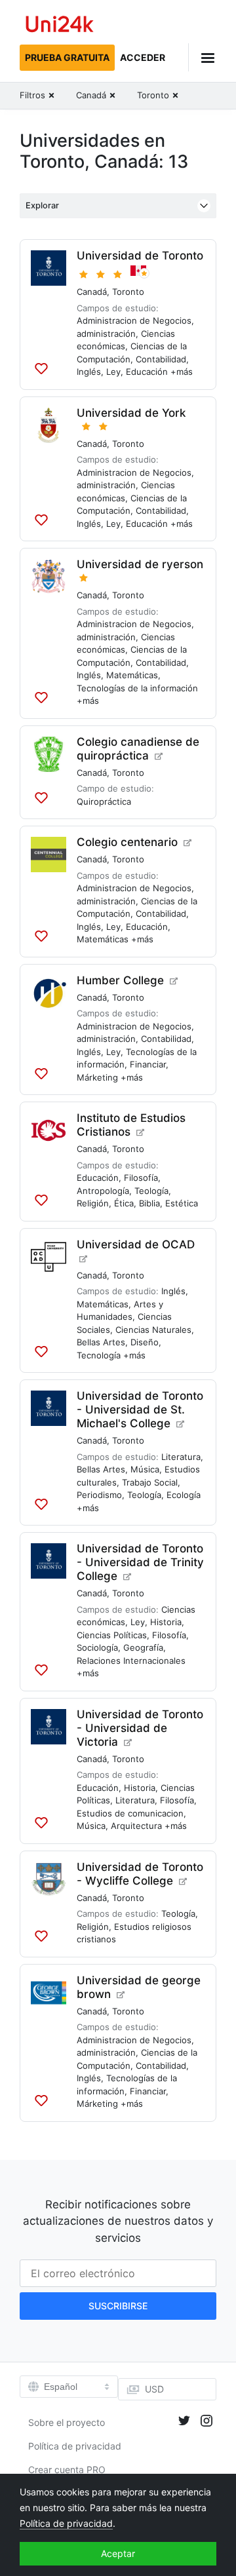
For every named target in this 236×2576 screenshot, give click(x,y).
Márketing (97, 1077)
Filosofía (141, 1178)
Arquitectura (136, 1826)
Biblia (149, 1203)
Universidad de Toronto (140, 256)
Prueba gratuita (67, 57)
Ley (113, 372)
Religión (93, 1203)
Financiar (148, 1064)
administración (106, 334)
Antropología (103, 1191)
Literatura (181, 1457)
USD (154, 2389)
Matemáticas (132, 675)
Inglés (89, 372)
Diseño (145, 1342)
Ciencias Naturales (153, 1330)
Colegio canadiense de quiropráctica (138, 749)
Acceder (143, 57)
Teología (151, 1191)
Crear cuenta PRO (67, 2470)
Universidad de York (131, 413)
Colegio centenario (127, 842)
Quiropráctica (104, 801)
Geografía (143, 1647)
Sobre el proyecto (67, 2422)
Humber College (120, 980)
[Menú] (202, 57)
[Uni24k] (60, 26)
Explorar (42, 205)
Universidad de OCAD (136, 1244)
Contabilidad (161, 359)
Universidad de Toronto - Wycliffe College (140, 1874)
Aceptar (118, 2553)
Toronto (128, 292)
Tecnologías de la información (137, 688)
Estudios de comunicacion (130, 1813)
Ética (124, 1203)
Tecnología (99, 1355)
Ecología (184, 1495)
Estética (182, 1203)
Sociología (97, 1647)
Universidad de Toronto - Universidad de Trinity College (140, 1562)
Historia (166, 1622)
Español (61, 2387)
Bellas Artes (101, 1342)
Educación (147, 372)
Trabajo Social (150, 1482)
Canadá (92, 292)
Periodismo (99, 1495)
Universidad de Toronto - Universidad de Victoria (140, 1728)
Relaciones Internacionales (131, 1661)
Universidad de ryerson (140, 564)
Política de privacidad (75, 2446)
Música (145, 1469)
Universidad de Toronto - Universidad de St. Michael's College (140, 1410)
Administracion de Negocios (134, 320)
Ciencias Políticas (112, 1635)
